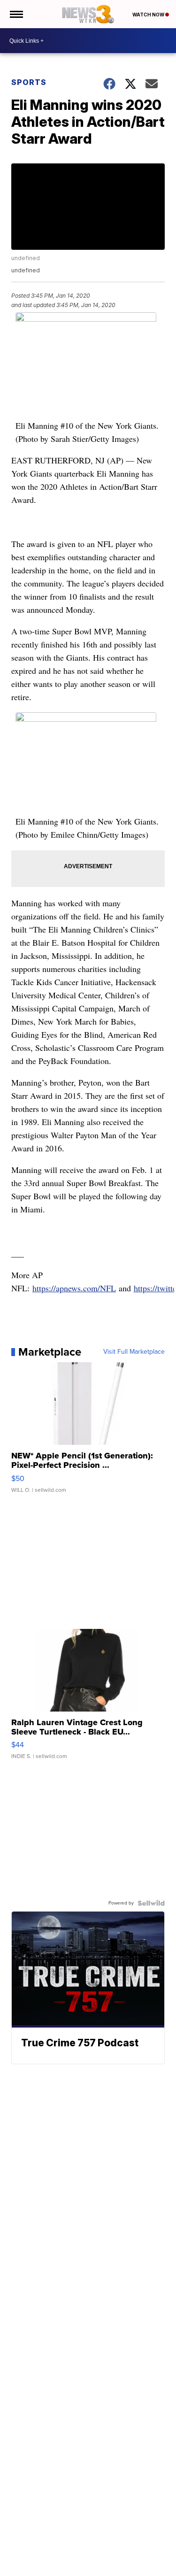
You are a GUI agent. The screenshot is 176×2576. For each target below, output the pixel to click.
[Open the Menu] (16, 14)
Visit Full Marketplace (134, 1352)
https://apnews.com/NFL (74, 1288)
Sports (29, 82)
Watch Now (149, 15)
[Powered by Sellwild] (151, 1903)
